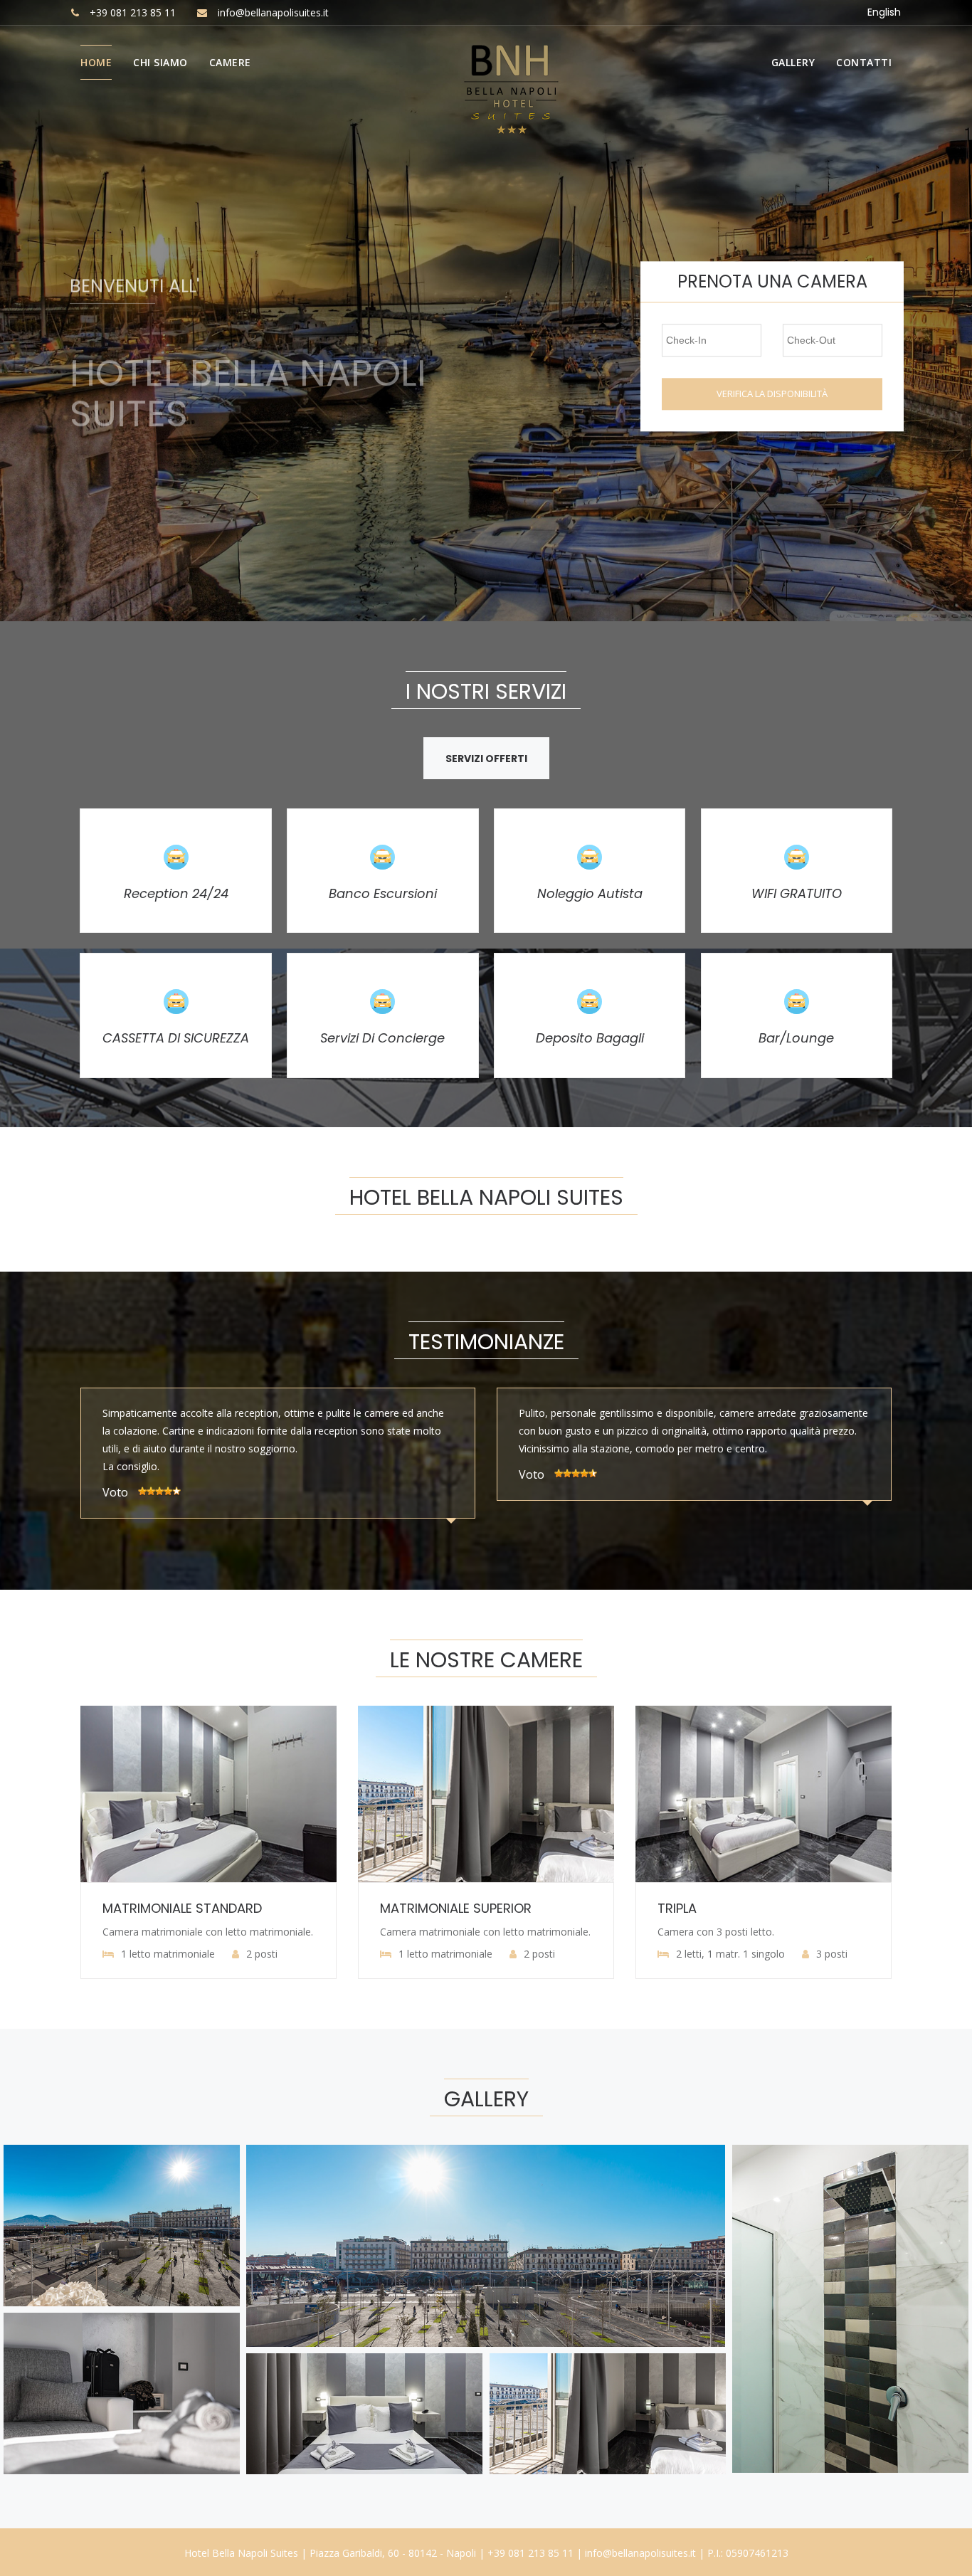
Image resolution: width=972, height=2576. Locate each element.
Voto (115, 1475)
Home (96, 62)
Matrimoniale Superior (178, 1908)
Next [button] (954, 310)
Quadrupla (694, 1908)
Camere (230, 62)
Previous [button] (19, 310)
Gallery (793, 62)
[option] (278, 1466)
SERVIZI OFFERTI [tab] (486, 759)
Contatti (864, 62)
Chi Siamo (160, 62)
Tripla (400, 1908)
